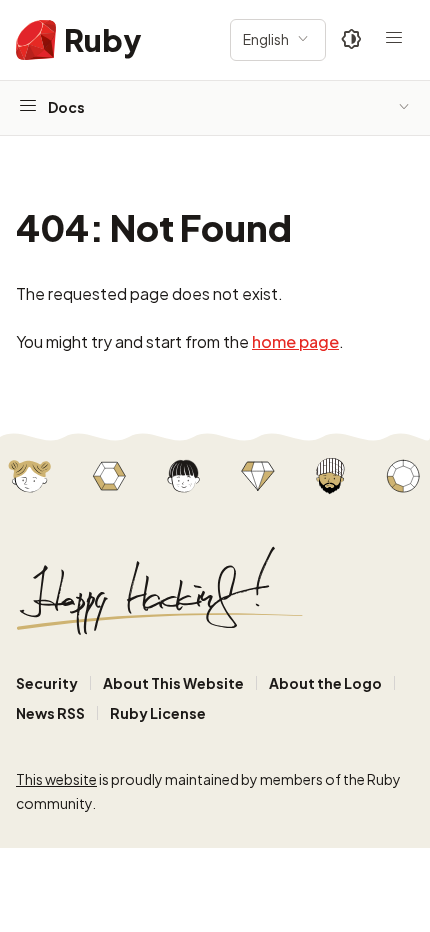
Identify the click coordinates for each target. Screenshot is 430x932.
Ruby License (158, 713)
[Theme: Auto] (352, 40)
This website (56, 779)
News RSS (50, 713)
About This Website (173, 683)
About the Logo (325, 683)
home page (295, 341)
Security (47, 683)
